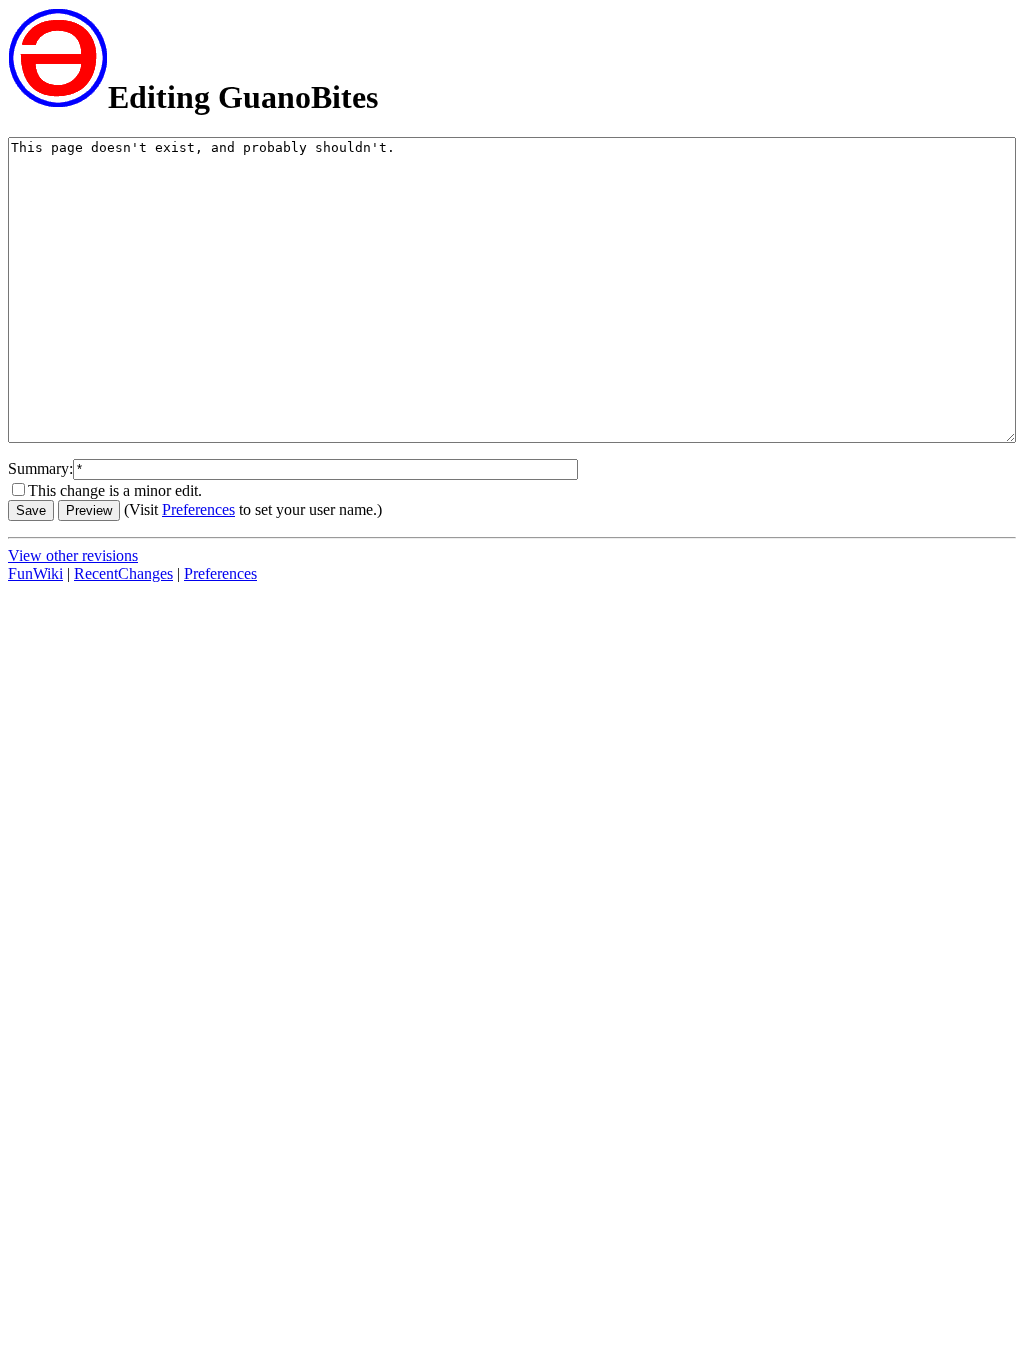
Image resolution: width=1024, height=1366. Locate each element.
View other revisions (73, 555)
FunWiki (35, 573)
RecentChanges (123, 573)
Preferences (198, 509)
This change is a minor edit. (115, 490)
